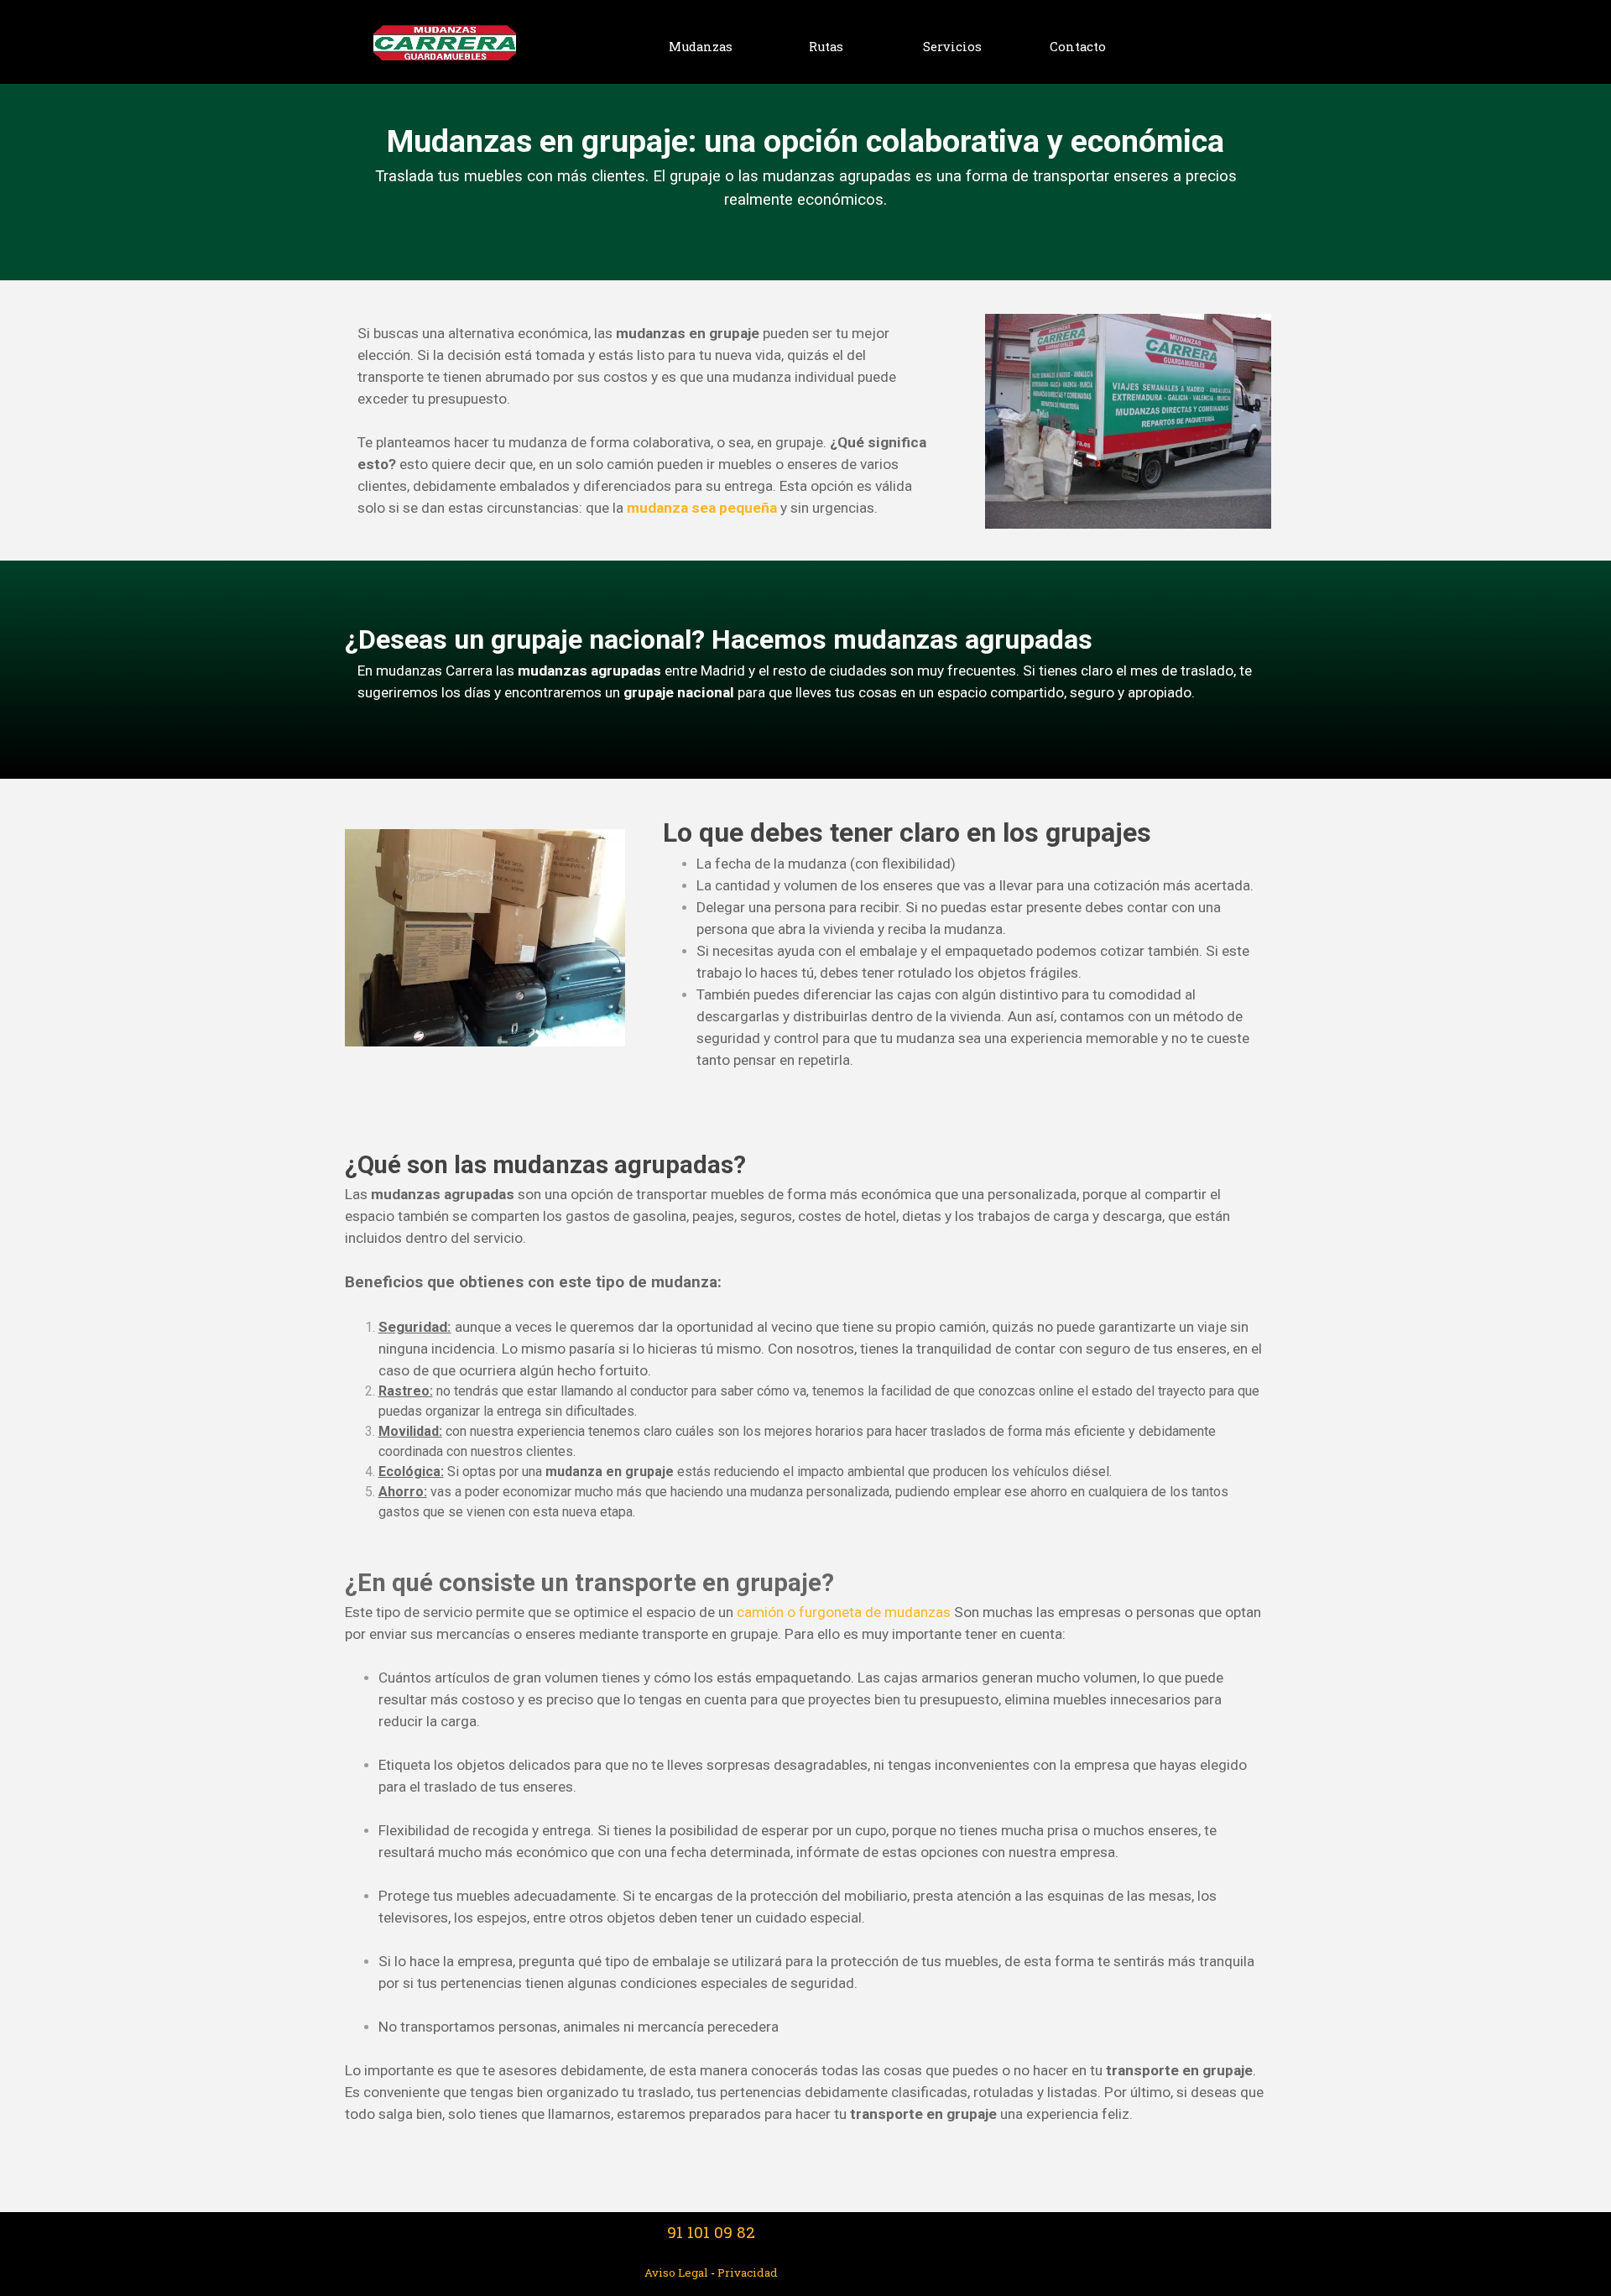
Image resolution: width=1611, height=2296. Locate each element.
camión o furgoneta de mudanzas (844, 1612)
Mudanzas (701, 47)
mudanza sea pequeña (702, 508)
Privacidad (748, 2273)
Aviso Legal (678, 2273)
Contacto (1078, 47)
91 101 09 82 (711, 2232)
